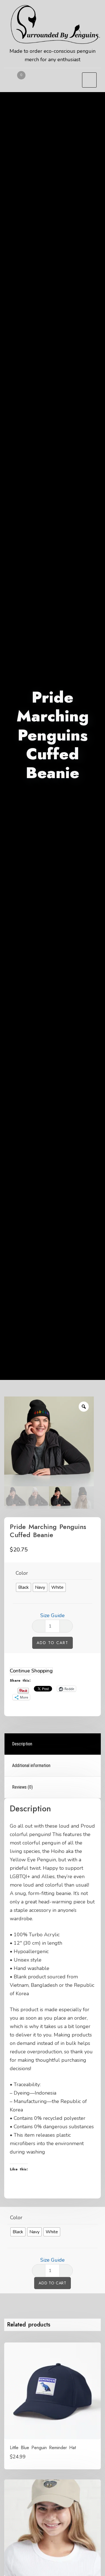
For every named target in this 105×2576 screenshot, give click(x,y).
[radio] (24, 1587)
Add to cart (53, 1643)
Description (22, 1744)
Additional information (31, 1765)
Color (22, 1573)
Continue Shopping (31, 1671)
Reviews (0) (22, 1787)
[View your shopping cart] (17, 81)
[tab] (53, 1744)
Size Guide (53, 1615)
